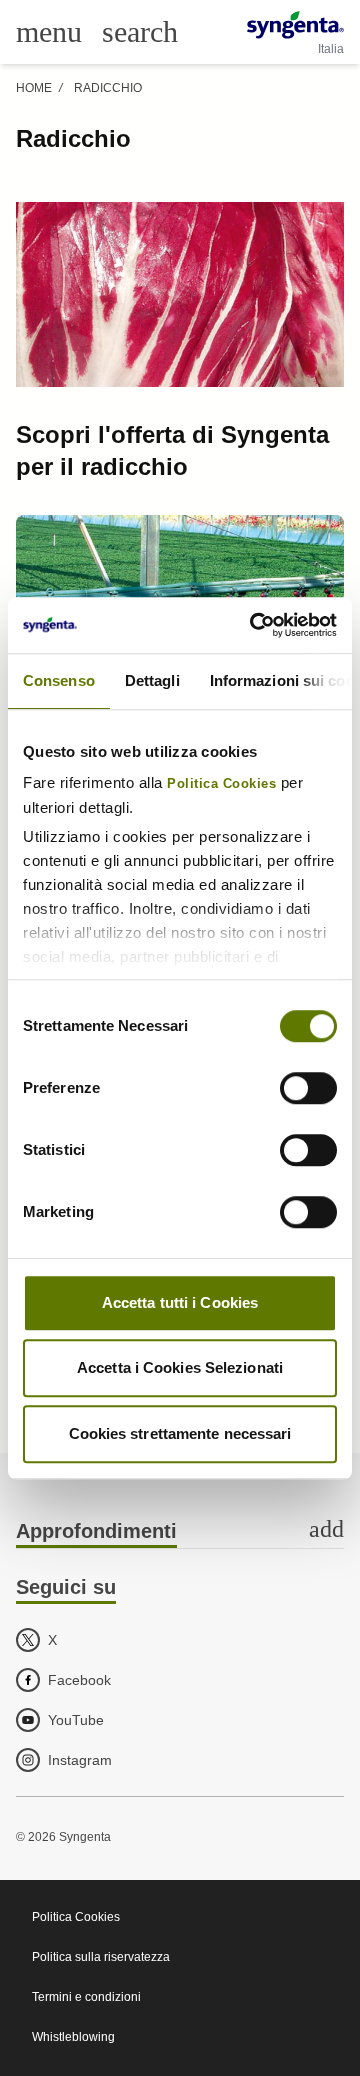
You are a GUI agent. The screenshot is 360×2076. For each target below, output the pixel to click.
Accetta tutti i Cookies (180, 1302)
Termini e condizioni (86, 1997)
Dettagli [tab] (152, 680)
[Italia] (295, 25)
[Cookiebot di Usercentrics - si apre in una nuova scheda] (254, 625)
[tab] (180, 1532)
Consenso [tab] (59, 680)
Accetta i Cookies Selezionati (180, 1367)
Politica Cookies (221, 784)
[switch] (308, 1088)
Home (34, 88)
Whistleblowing (73, 2037)
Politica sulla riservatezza (101, 1957)
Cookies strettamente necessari (180, 1433)
